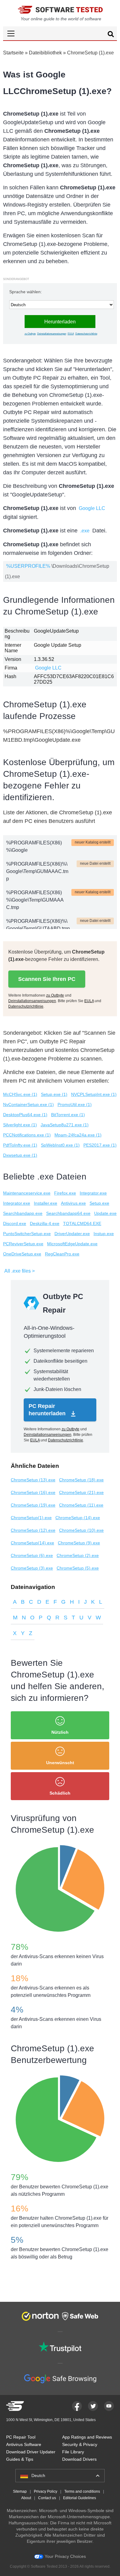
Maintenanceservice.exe (27, 1193)
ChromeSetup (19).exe (33, 1505)
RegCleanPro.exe (62, 1254)
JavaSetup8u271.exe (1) (65, 1125)
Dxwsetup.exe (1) (20, 1155)
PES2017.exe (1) (100, 1145)
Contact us (47, 2498)
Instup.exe (104, 1234)
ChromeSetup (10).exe (81, 1530)
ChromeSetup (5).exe (78, 1568)
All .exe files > (20, 1271)
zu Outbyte (30, 334)
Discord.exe (15, 1223)
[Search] (111, 35)
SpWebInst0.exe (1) (60, 1145)
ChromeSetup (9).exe (79, 1543)
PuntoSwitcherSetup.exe (27, 1234)
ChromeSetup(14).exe (32, 1543)
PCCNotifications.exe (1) (27, 1135)
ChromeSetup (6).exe (32, 1555)
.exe (85, 531)
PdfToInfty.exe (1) (20, 1145)
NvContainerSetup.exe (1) (28, 1104)
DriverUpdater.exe (72, 1234)
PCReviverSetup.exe (23, 1244)
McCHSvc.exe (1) (20, 1094)
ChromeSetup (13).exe (33, 1480)
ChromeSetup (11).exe (81, 1505)
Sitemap (20, 2491)
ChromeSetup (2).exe (78, 1555)
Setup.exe (99, 1203)
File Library (73, 2452)
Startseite (13, 53)
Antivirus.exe (73, 1203)
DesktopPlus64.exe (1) (25, 1115)
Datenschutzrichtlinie (86, 334)
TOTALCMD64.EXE (82, 1223)
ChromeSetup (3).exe (32, 1568)
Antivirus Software (24, 2444)
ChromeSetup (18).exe (81, 1480)
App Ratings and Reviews (87, 2437)
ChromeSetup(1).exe (31, 1518)
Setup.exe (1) (54, 1094)
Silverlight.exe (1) (20, 1125)
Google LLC (92, 508)
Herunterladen (60, 322)
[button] (60, 33)
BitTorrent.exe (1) (68, 1115)
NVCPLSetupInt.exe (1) (94, 1094)
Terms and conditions (82, 2491)
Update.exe (105, 1213)
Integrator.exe (93, 1193)
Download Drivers (79, 2459)
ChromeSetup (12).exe (33, 1530)
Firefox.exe (65, 1193)
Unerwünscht (60, 1763)
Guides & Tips (20, 2459)
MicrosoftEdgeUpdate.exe (72, 1244)
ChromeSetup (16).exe (33, 1492)
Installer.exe (46, 1203)
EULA (71, 334)
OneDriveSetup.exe (22, 1254)
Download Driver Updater (31, 2452)
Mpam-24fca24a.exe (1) (78, 1135)
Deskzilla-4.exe (45, 1223)
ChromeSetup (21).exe (81, 1492)
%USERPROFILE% (28, 566)
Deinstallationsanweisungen (52, 334)
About (26, 2498)
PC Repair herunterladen (48, 1410)
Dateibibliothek (45, 53)
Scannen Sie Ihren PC (47, 979)
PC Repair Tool (21, 2437)
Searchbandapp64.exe (68, 1213)
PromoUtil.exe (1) (75, 1104)
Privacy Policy (46, 2491)
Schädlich (60, 1793)
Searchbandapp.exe (23, 1213)
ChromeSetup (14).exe (78, 1518)
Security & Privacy (80, 2444)
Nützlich (60, 1732)
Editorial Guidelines (80, 2498)
